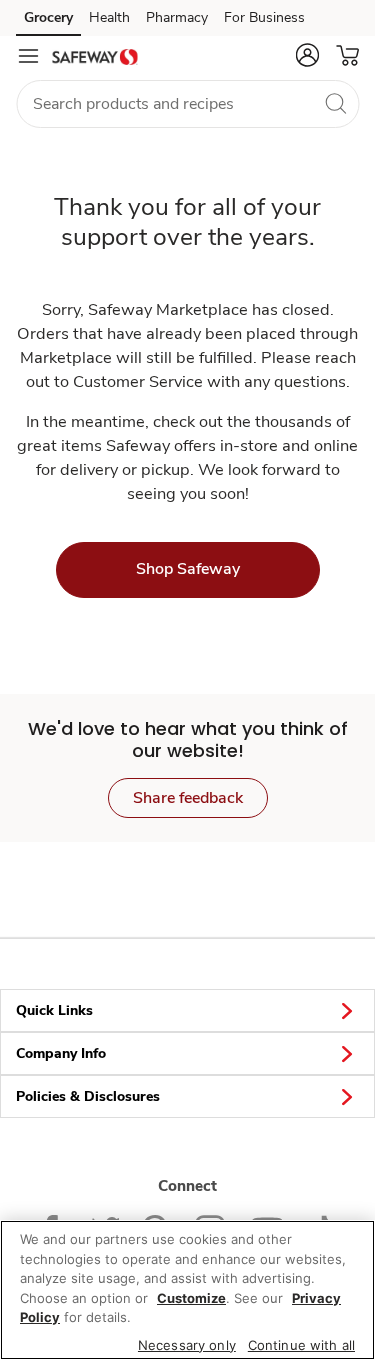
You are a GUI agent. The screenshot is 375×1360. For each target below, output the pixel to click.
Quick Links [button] (54, 1010)
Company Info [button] (61, 1053)
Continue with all (301, 1345)
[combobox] (187, 104)
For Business (264, 17)
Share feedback (188, 798)
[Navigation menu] (28, 56)
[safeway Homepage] (95, 56)
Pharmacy (177, 17)
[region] (187, 1290)
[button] (307, 55)
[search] (335, 103)
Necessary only (187, 1345)
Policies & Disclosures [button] (88, 1096)
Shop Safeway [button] (188, 569)
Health (109, 17)
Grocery (48, 17)
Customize (191, 1298)
